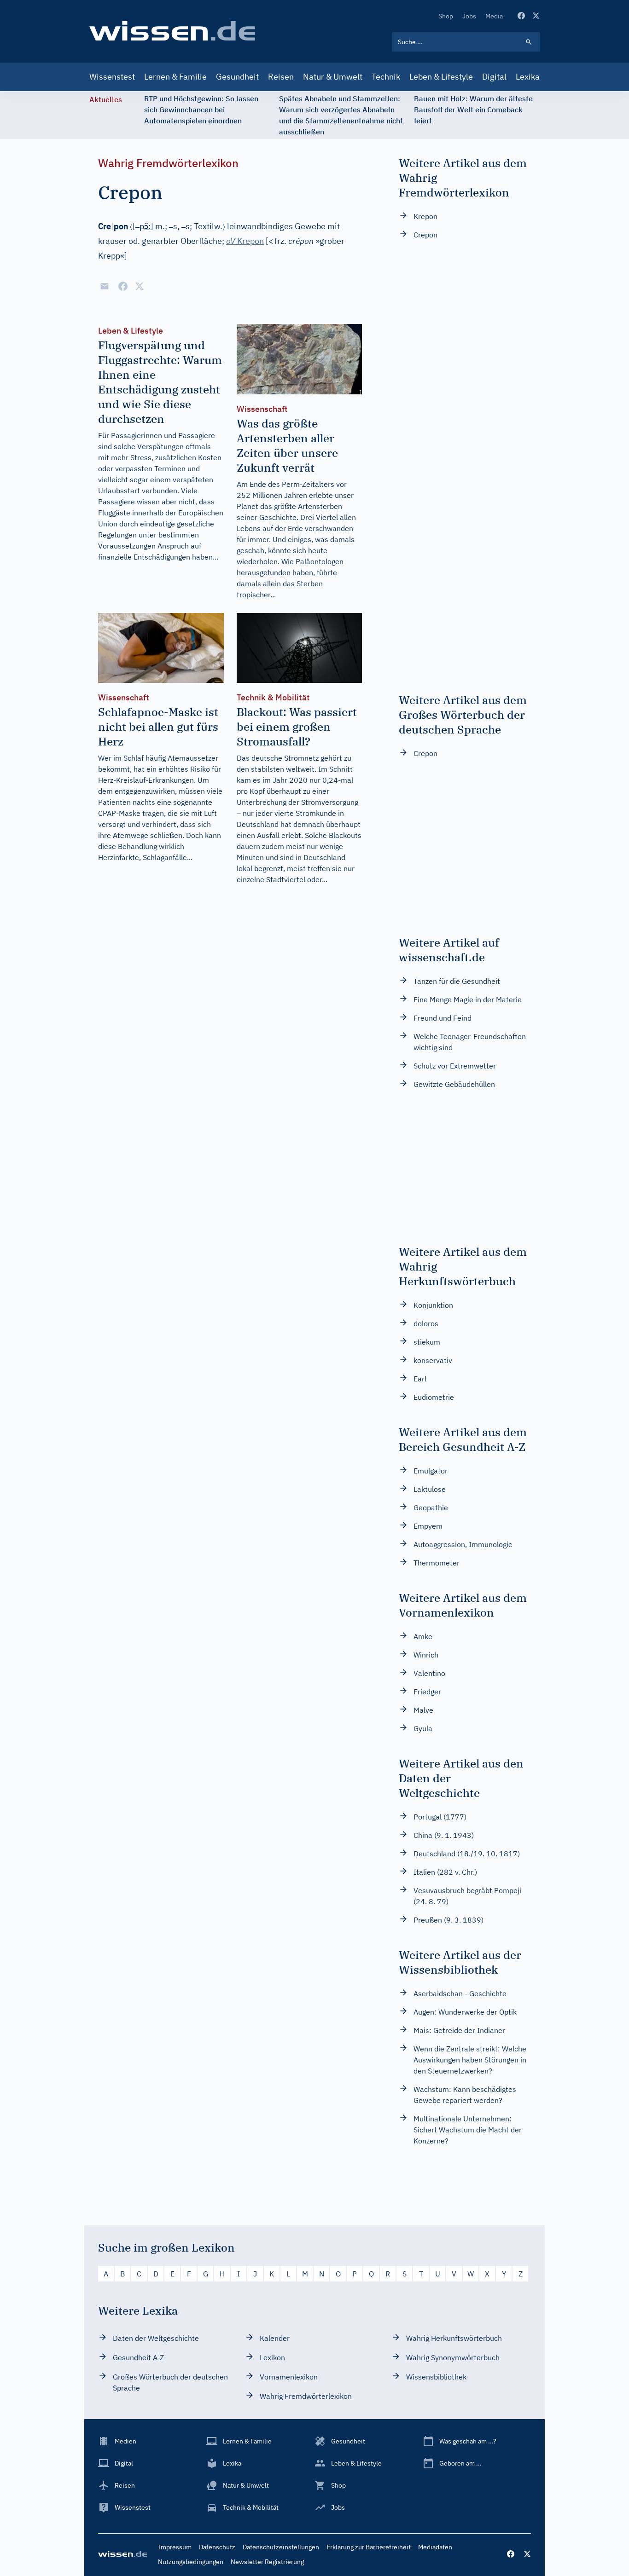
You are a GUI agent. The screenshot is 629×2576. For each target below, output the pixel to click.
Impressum (175, 2547)
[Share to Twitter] (140, 286)
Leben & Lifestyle (441, 77)
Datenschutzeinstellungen (281, 2547)
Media (494, 16)
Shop (446, 16)
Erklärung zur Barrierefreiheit (369, 2547)
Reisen (281, 77)
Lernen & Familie (175, 77)
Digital (494, 77)
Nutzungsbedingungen (191, 2562)
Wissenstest (112, 77)
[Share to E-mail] (105, 286)
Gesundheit (237, 77)
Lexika (528, 77)
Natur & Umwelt (333, 77)
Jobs (469, 16)
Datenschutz (217, 2547)
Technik (386, 77)
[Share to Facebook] (123, 286)
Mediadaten (435, 2547)
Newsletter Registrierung (267, 2562)
